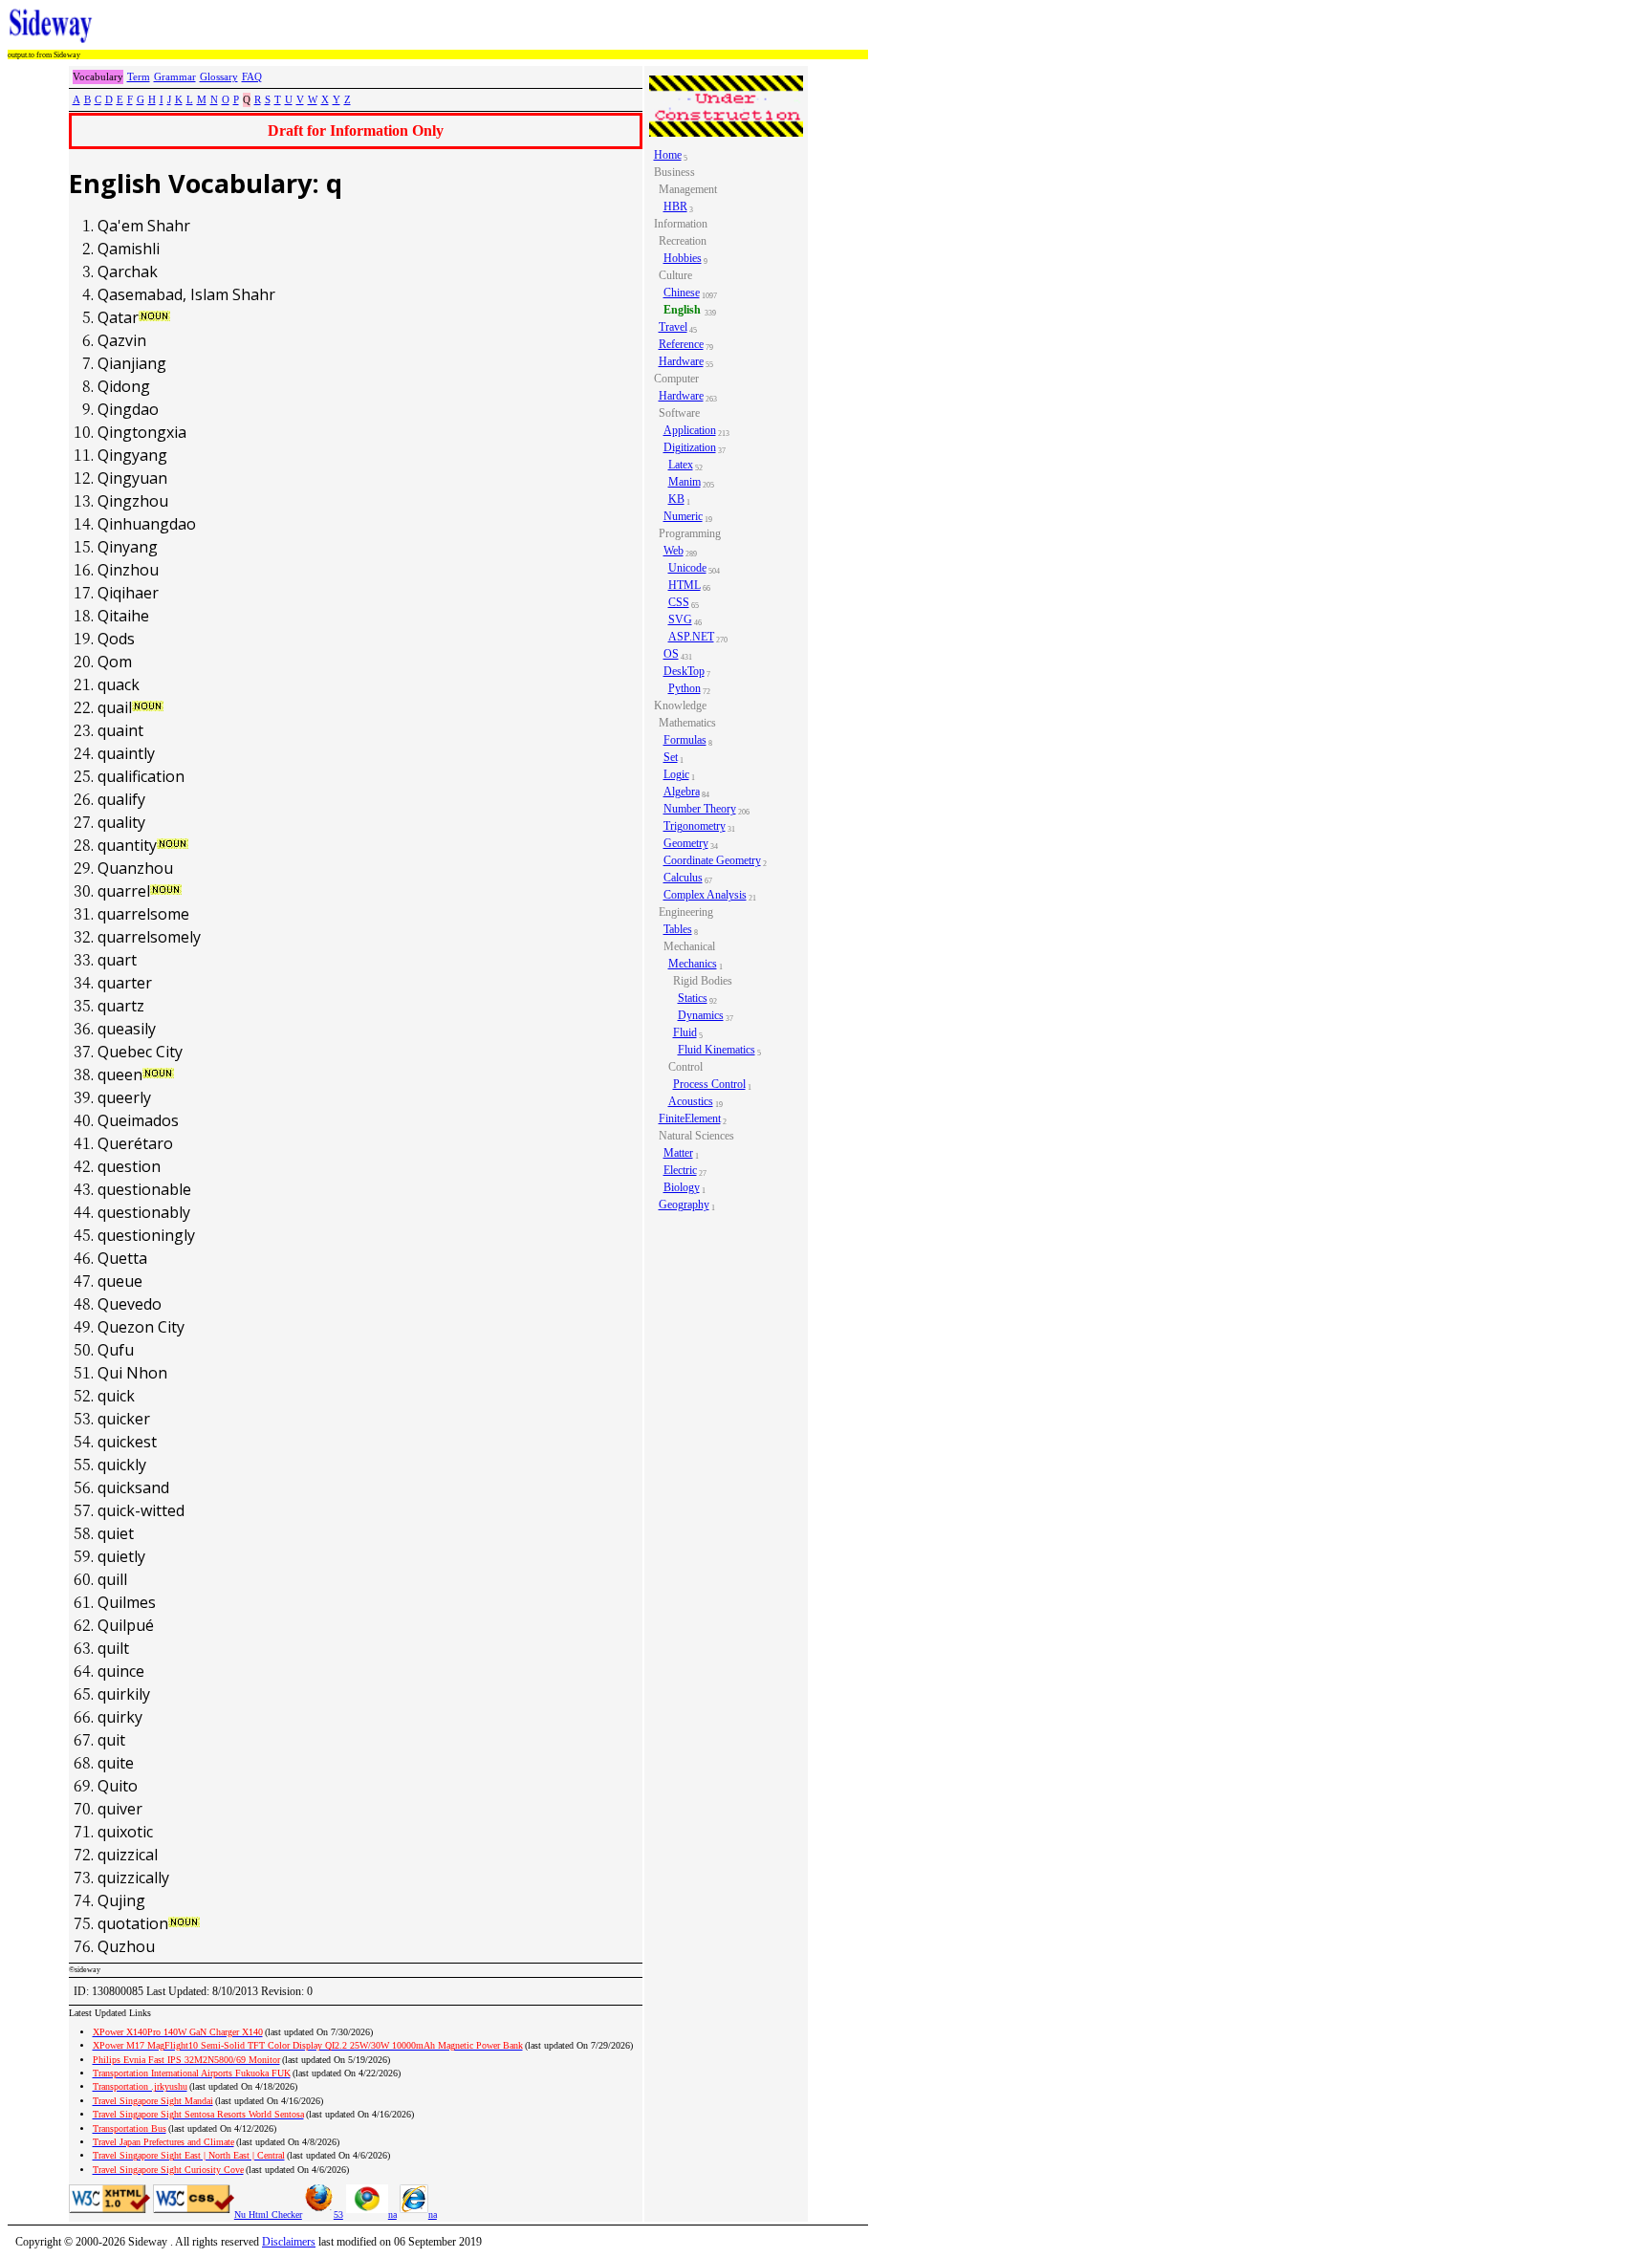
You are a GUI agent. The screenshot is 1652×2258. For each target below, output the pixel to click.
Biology (682, 1187)
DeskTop (684, 671)
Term (139, 76)
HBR (675, 206)
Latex (681, 465)
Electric (680, 1170)
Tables (678, 929)
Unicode (687, 568)
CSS (679, 602)
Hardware (681, 361)
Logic (676, 774)
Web (674, 551)
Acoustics (691, 1101)
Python (685, 688)
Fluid (685, 1032)
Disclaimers (289, 2242)
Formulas (685, 740)
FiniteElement (690, 1118)
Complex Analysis (705, 895)
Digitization (690, 447)
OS (671, 654)
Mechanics (693, 964)
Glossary (219, 76)
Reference (681, 344)
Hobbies (683, 258)
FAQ (252, 76)
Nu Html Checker (268, 2215)
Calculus (683, 878)
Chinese (682, 293)
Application (690, 430)
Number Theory (700, 809)
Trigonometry (695, 826)
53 (338, 2215)
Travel (673, 327)
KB (676, 499)
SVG (680, 619)
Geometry (686, 843)
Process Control (709, 1084)
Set (671, 757)
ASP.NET (691, 637)
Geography (684, 1205)
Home (668, 155)
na (392, 2215)
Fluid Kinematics (717, 1050)
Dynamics (701, 1015)
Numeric (683, 516)
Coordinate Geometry (712, 860)
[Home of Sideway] (51, 26)
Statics (693, 998)
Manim (685, 482)
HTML (685, 585)
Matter (678, 1153)
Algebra (682, 792)
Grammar (175, 76)
